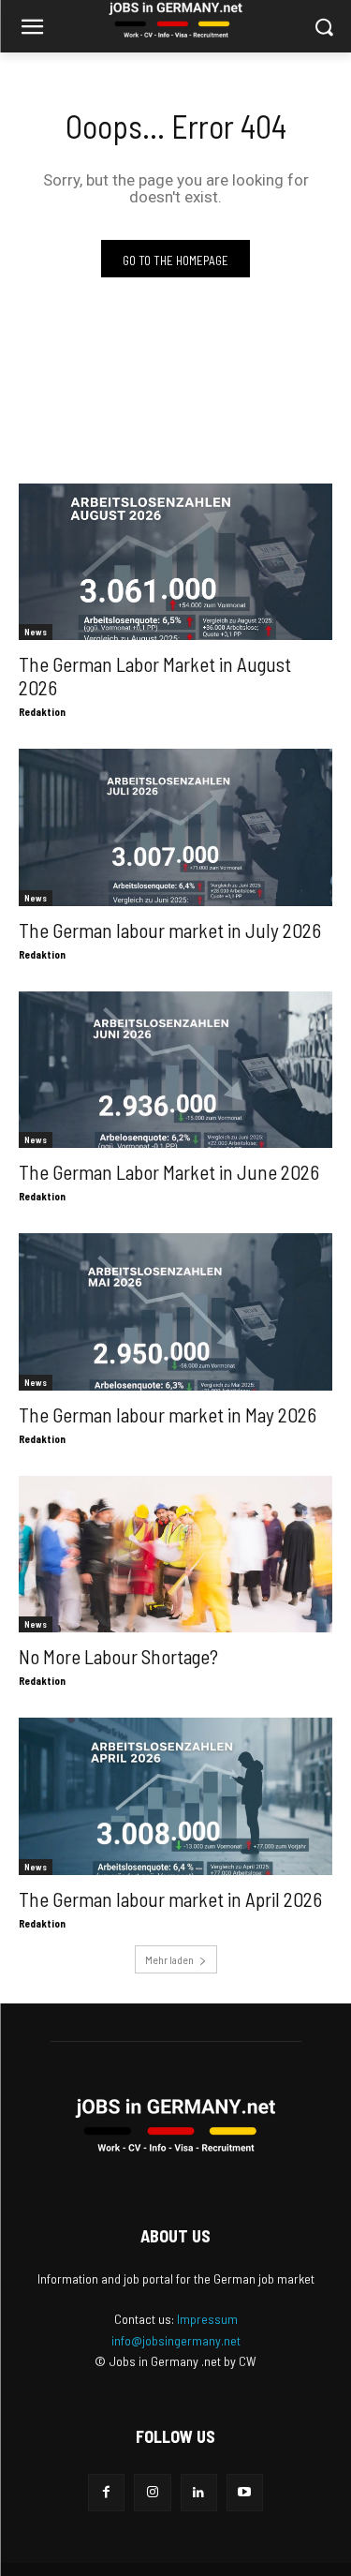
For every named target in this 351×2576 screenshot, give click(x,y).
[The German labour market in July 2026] (175, 827)
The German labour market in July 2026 (170, 930)
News (36, 632)
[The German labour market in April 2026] (175, 1796)
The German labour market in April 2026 (170, 1899)
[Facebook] (106, 2492)
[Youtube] (245, 2492)
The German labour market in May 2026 (168, 1415)
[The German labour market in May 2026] (175, 1312)
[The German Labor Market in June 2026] (175, 1070)
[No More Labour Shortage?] (175, 1555)
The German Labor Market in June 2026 (169, 1172)
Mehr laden (169, 1959)
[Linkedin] (199, 2492)
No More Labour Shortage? (118, 1656)
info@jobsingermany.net (176, 2340)
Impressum (207, 2319)
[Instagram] (152, 2492)
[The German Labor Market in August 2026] (175, 562)
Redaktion (42, 712)
